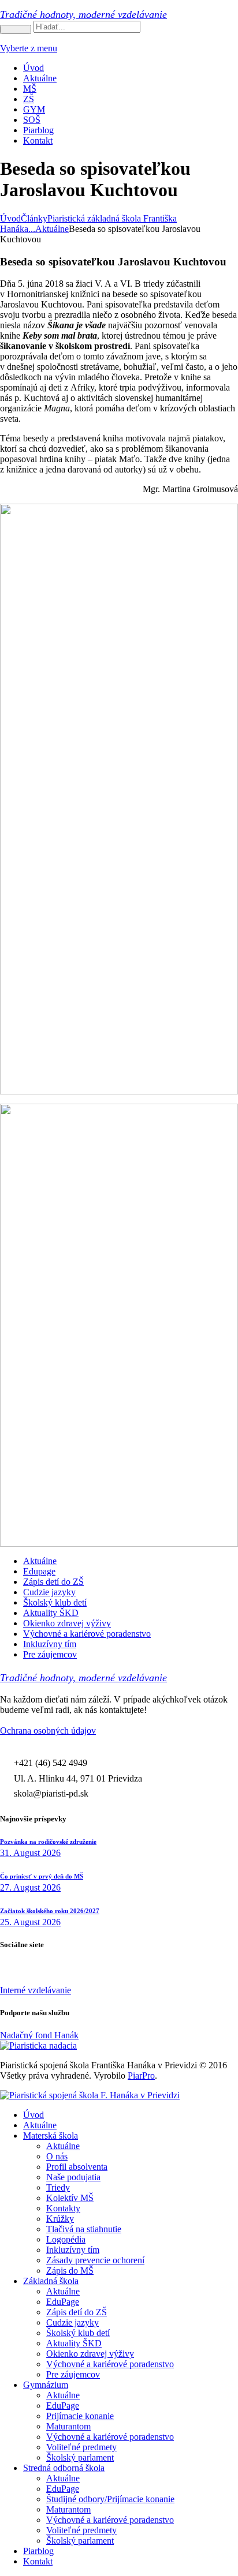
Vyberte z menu (29, 48)
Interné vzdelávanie (36, 1990)
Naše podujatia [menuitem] (73, 2177)
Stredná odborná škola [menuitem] (64, 2468)
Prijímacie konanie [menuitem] (80, 2416)
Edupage (39, 1571)
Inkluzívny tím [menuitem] (73, 2250)
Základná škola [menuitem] (51, 2281)
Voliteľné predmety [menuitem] (81, 2447)
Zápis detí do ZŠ (53, 1582)
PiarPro (141, 2076)
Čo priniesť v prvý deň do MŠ (42, 1876)
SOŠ (32, 120)
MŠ (30, 89)
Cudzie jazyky (49, 1592)
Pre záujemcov (50, 1654)
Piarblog (38, 130)
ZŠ (29, 99)
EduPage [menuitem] (63, 2302)
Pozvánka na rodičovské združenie (48, 1842)
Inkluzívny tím (50, 1644)
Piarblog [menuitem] (38, 2551)
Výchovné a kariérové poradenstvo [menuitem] (110, 2364)
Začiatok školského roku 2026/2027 (50, 1911)
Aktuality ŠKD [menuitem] (74, 2343)
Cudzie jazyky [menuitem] (72, 2322)
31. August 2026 (30, 1853)
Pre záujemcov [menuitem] (73, 2374)
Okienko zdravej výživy (67, 1623)
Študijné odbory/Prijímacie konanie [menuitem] (110, 2499)
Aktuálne (40, 78)
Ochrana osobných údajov (48, 1731)
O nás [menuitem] (57, 2156)
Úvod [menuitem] (34, 2115)
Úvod (34, 68)
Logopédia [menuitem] (66, 2239)
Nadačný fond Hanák (39, 2035)
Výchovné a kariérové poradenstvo (87, 1634)
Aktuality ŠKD (51, 1613)
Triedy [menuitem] (58, 2187)
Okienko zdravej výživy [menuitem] (90, 2354)
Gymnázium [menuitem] (46, 2385)
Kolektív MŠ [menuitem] (70, 2198)
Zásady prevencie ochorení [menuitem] (95, 2260)
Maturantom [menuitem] (68, 2426)
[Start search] (16, 29)
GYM (34, 109)
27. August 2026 (30, 1887)
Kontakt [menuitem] (38, 2561)
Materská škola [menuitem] (51, 2136)
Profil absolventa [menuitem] (77, 2167)
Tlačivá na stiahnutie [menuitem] (84, 2229)
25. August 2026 (30, 1922)
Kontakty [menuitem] (63, 2208)
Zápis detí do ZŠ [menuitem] (77, 2312)
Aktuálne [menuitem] (40, 2125)
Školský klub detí (55, 1602)
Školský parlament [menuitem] (80, 2457)
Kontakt (38, 140)
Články (34, 218)
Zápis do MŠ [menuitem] (70, 2271)
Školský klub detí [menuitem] (78, 2333)
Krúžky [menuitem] (60, 2219)
